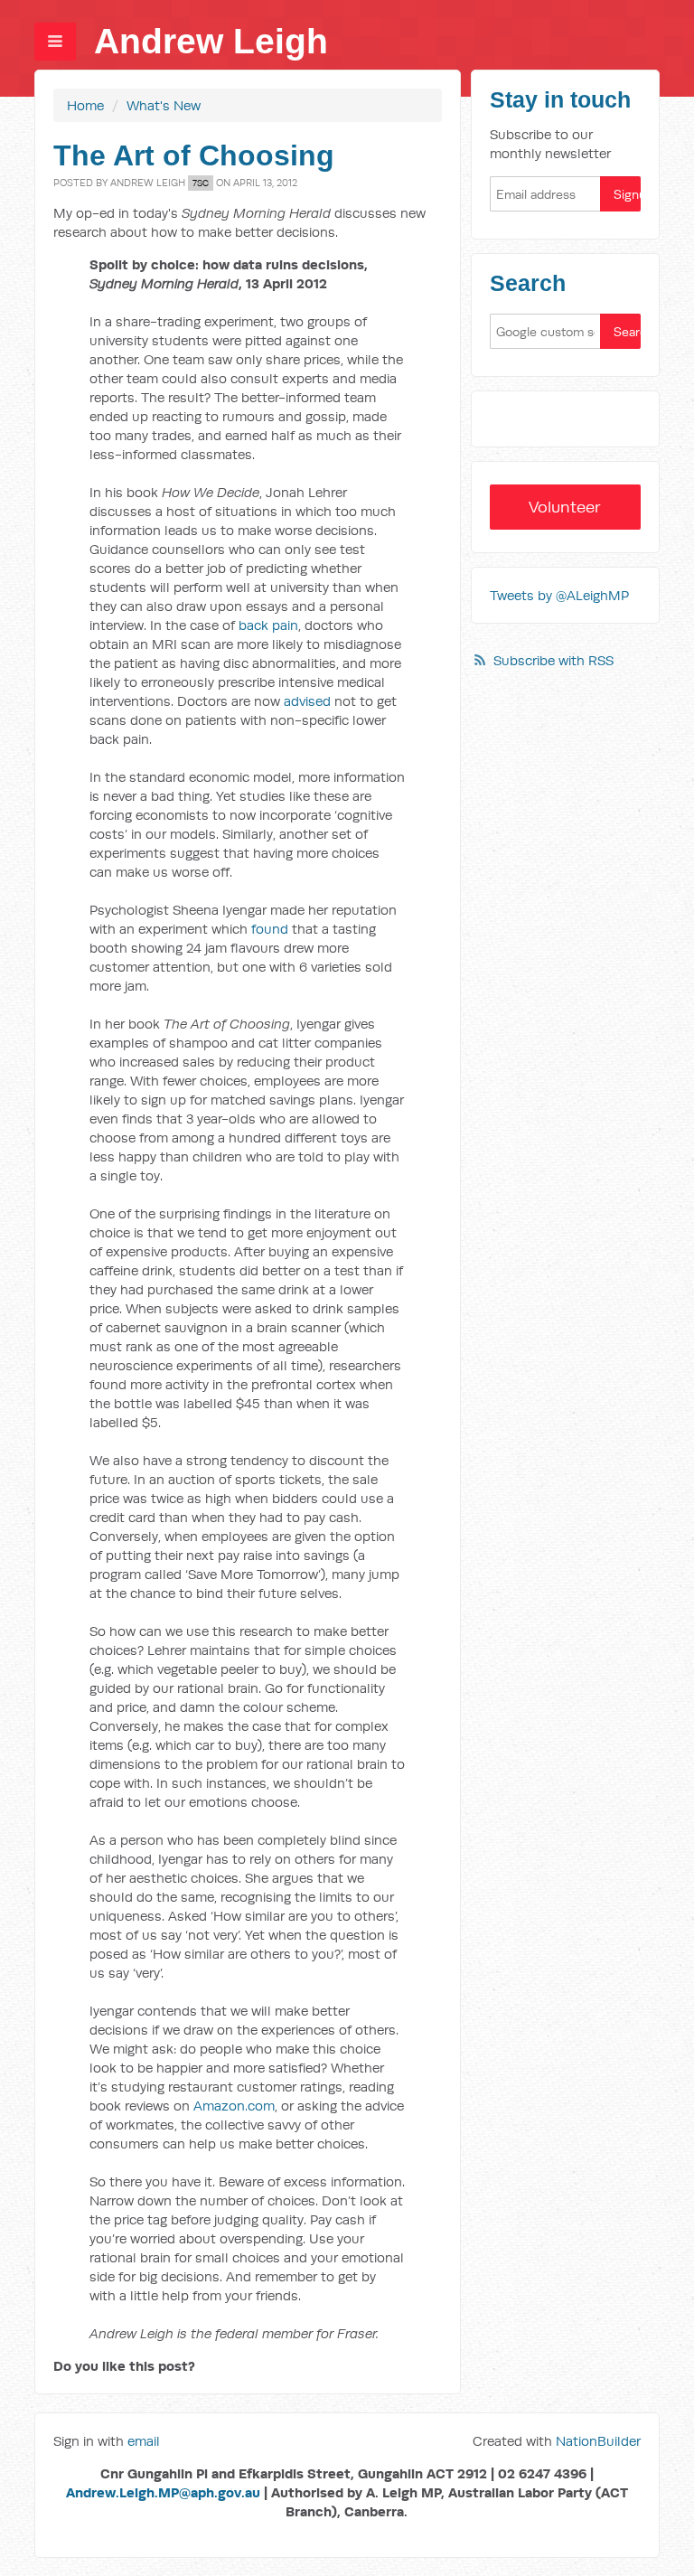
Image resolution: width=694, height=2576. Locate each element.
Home (85, 105)
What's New (164, 105)
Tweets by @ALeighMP (559, 595)
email (144, 2441)
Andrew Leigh (211, 41)
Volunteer (565, 507)
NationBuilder (598, 2441)
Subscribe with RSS (553, 660)
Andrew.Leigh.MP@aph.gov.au (163, 2492)
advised (307, 701)
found (270, 929)
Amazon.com (234, 2106)
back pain (268, 625)
